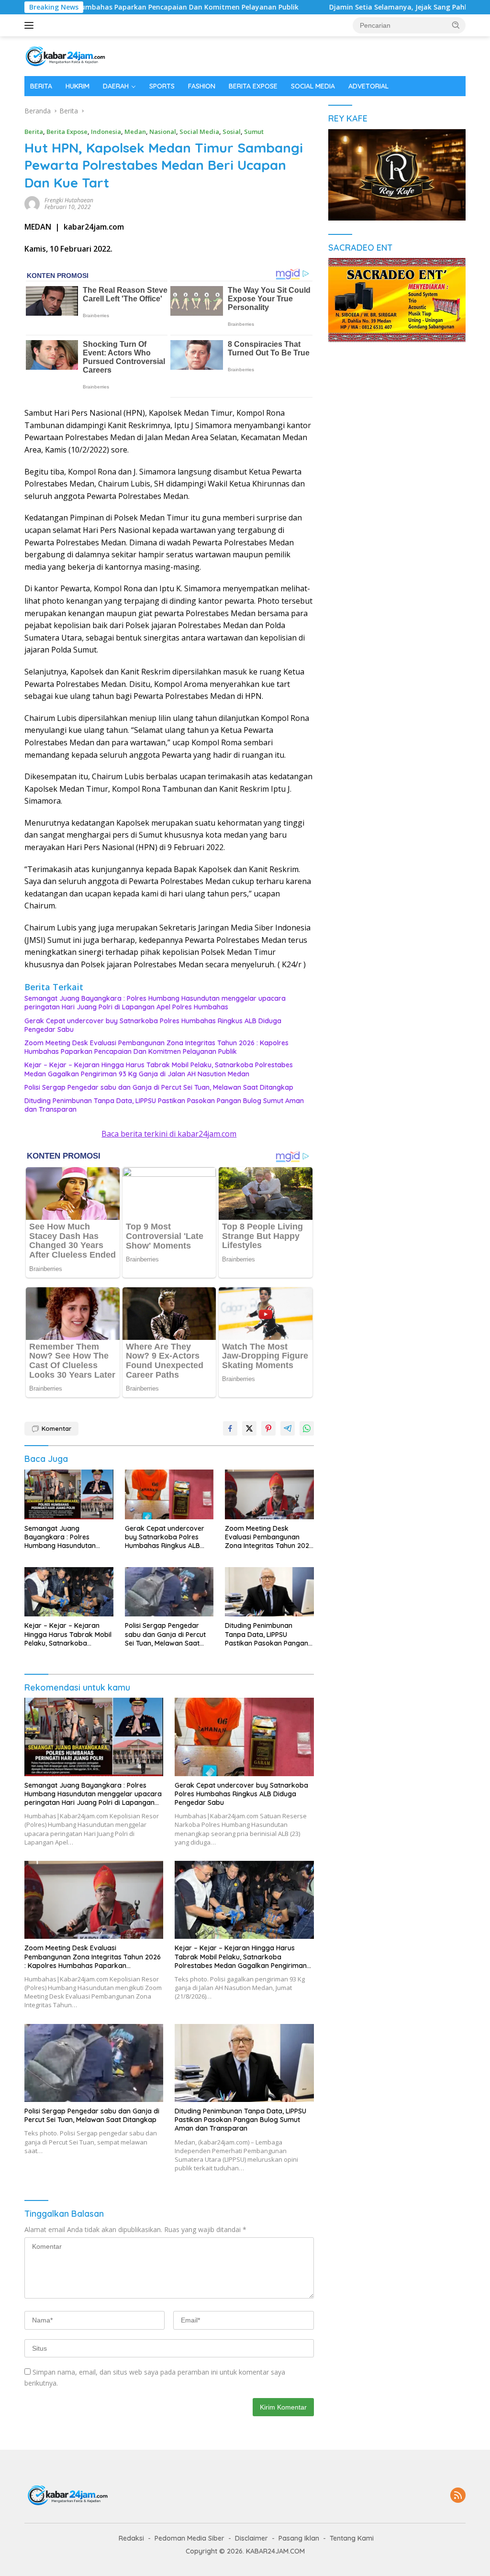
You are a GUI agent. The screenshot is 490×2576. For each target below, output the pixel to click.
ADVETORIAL (368, 86)
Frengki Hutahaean (69, 200)
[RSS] (458, 2496)
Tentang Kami (352, 2538)
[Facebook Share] (230, 1428)
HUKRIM (78, 86)
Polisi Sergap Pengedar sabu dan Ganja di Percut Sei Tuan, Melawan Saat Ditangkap (159, 1087)
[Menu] (31, 25)
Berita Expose (67, 132)
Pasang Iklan (299, 2538)
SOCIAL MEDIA (313, 86)
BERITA (41, 86)
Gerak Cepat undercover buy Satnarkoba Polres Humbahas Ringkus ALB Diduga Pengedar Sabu (153, 1025)
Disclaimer (251, 2538)
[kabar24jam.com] (65, 55)
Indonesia (106, 132)
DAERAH (116, 86)
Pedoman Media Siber (189, 2538)
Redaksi (131, 2538)
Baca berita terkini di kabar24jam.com (169, 1134)
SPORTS (162, 86)
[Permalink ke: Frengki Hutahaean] (32, 203)
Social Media (199, 132)
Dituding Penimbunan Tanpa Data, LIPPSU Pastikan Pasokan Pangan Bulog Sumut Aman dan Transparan (164, 1105)
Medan (135, 132)
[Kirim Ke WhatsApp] (307, 1428)
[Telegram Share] (288, 1428)
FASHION (202, 86)
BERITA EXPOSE (253, 86)
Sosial (232, 132)
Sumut (254, 132)
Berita (34, 132)
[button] (456, 25)
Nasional (163, 132)
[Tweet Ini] (249, 1428)
